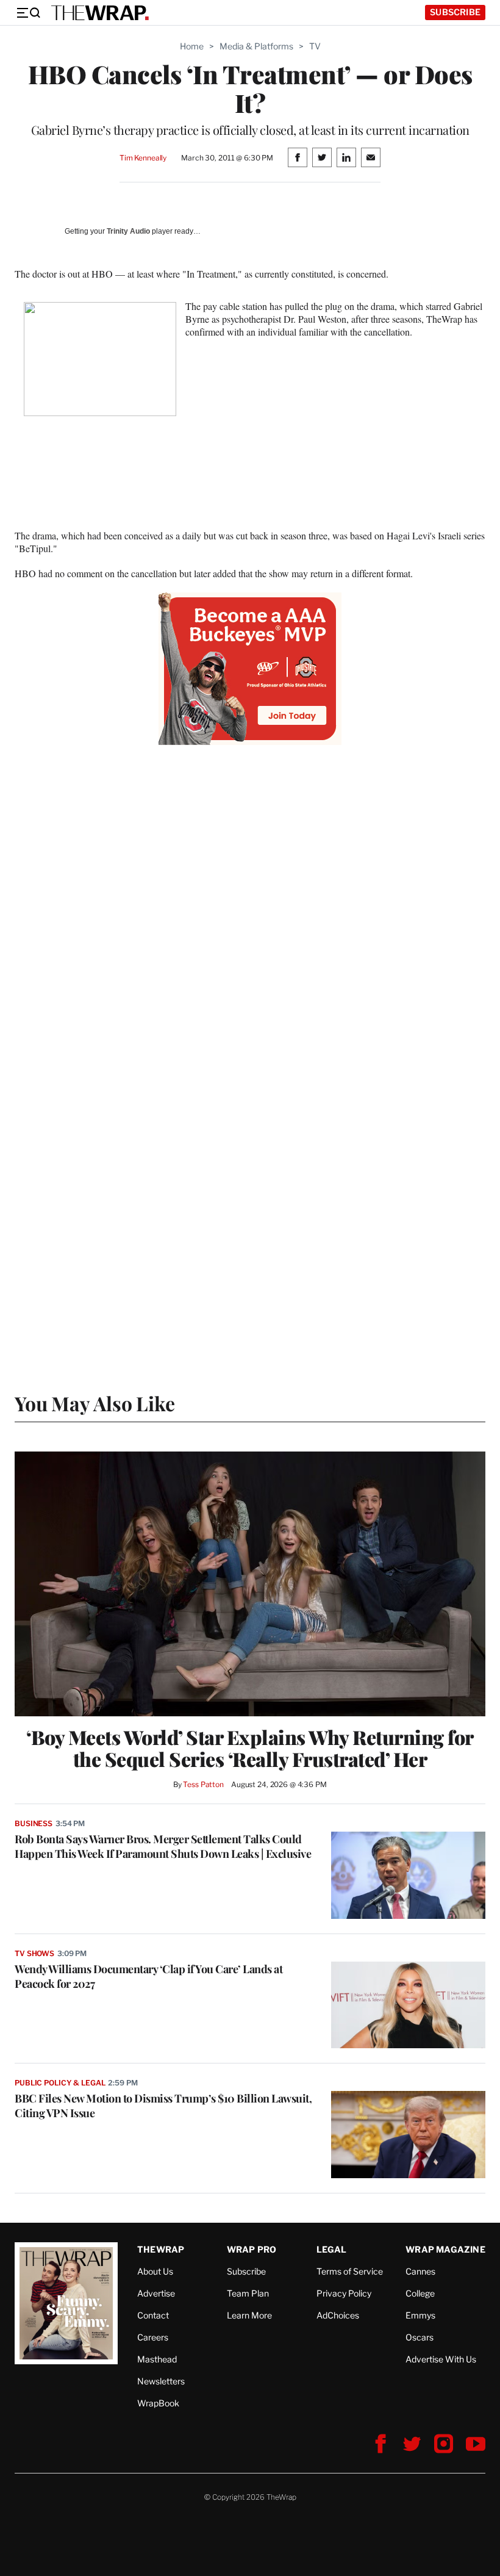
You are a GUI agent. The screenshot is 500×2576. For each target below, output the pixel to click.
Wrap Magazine (445, 2249)
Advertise (156, 2293)
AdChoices (338, 2315)
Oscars (420, 2337)
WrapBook (158, 2403)
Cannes (420, 2271)
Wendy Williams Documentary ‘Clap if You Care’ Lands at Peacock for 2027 (148, 1976)
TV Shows (34, 1953)
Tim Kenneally (143, 158)
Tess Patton (203, 1784)
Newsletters (161, 2381)
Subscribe (455, 12)
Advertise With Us (441, 2359)
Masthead (157, 2359)
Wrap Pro (252, 2249)
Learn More (249, 2315)
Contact (153, 2315)
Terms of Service (350, 2271)
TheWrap (161, 2249)
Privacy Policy (344, 2293)
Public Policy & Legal (60, 2083)
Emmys (420, 2315)
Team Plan (248, 2293)
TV (315, 46)
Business (34, 1823)
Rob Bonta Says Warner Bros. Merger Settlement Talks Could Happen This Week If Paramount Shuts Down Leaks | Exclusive (163, 1846)
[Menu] (28, 13)
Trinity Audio (128, 231)
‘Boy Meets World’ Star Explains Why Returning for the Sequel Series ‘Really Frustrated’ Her (250, 1748)
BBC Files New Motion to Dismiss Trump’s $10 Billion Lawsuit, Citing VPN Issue (163, 2106)
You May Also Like (95, 1403)
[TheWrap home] (100, 13)
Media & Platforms (256, 46)
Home (192, 46)
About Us (155, 2271)
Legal (332, 2249)
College (420, 2293)
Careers (153, 2337)
